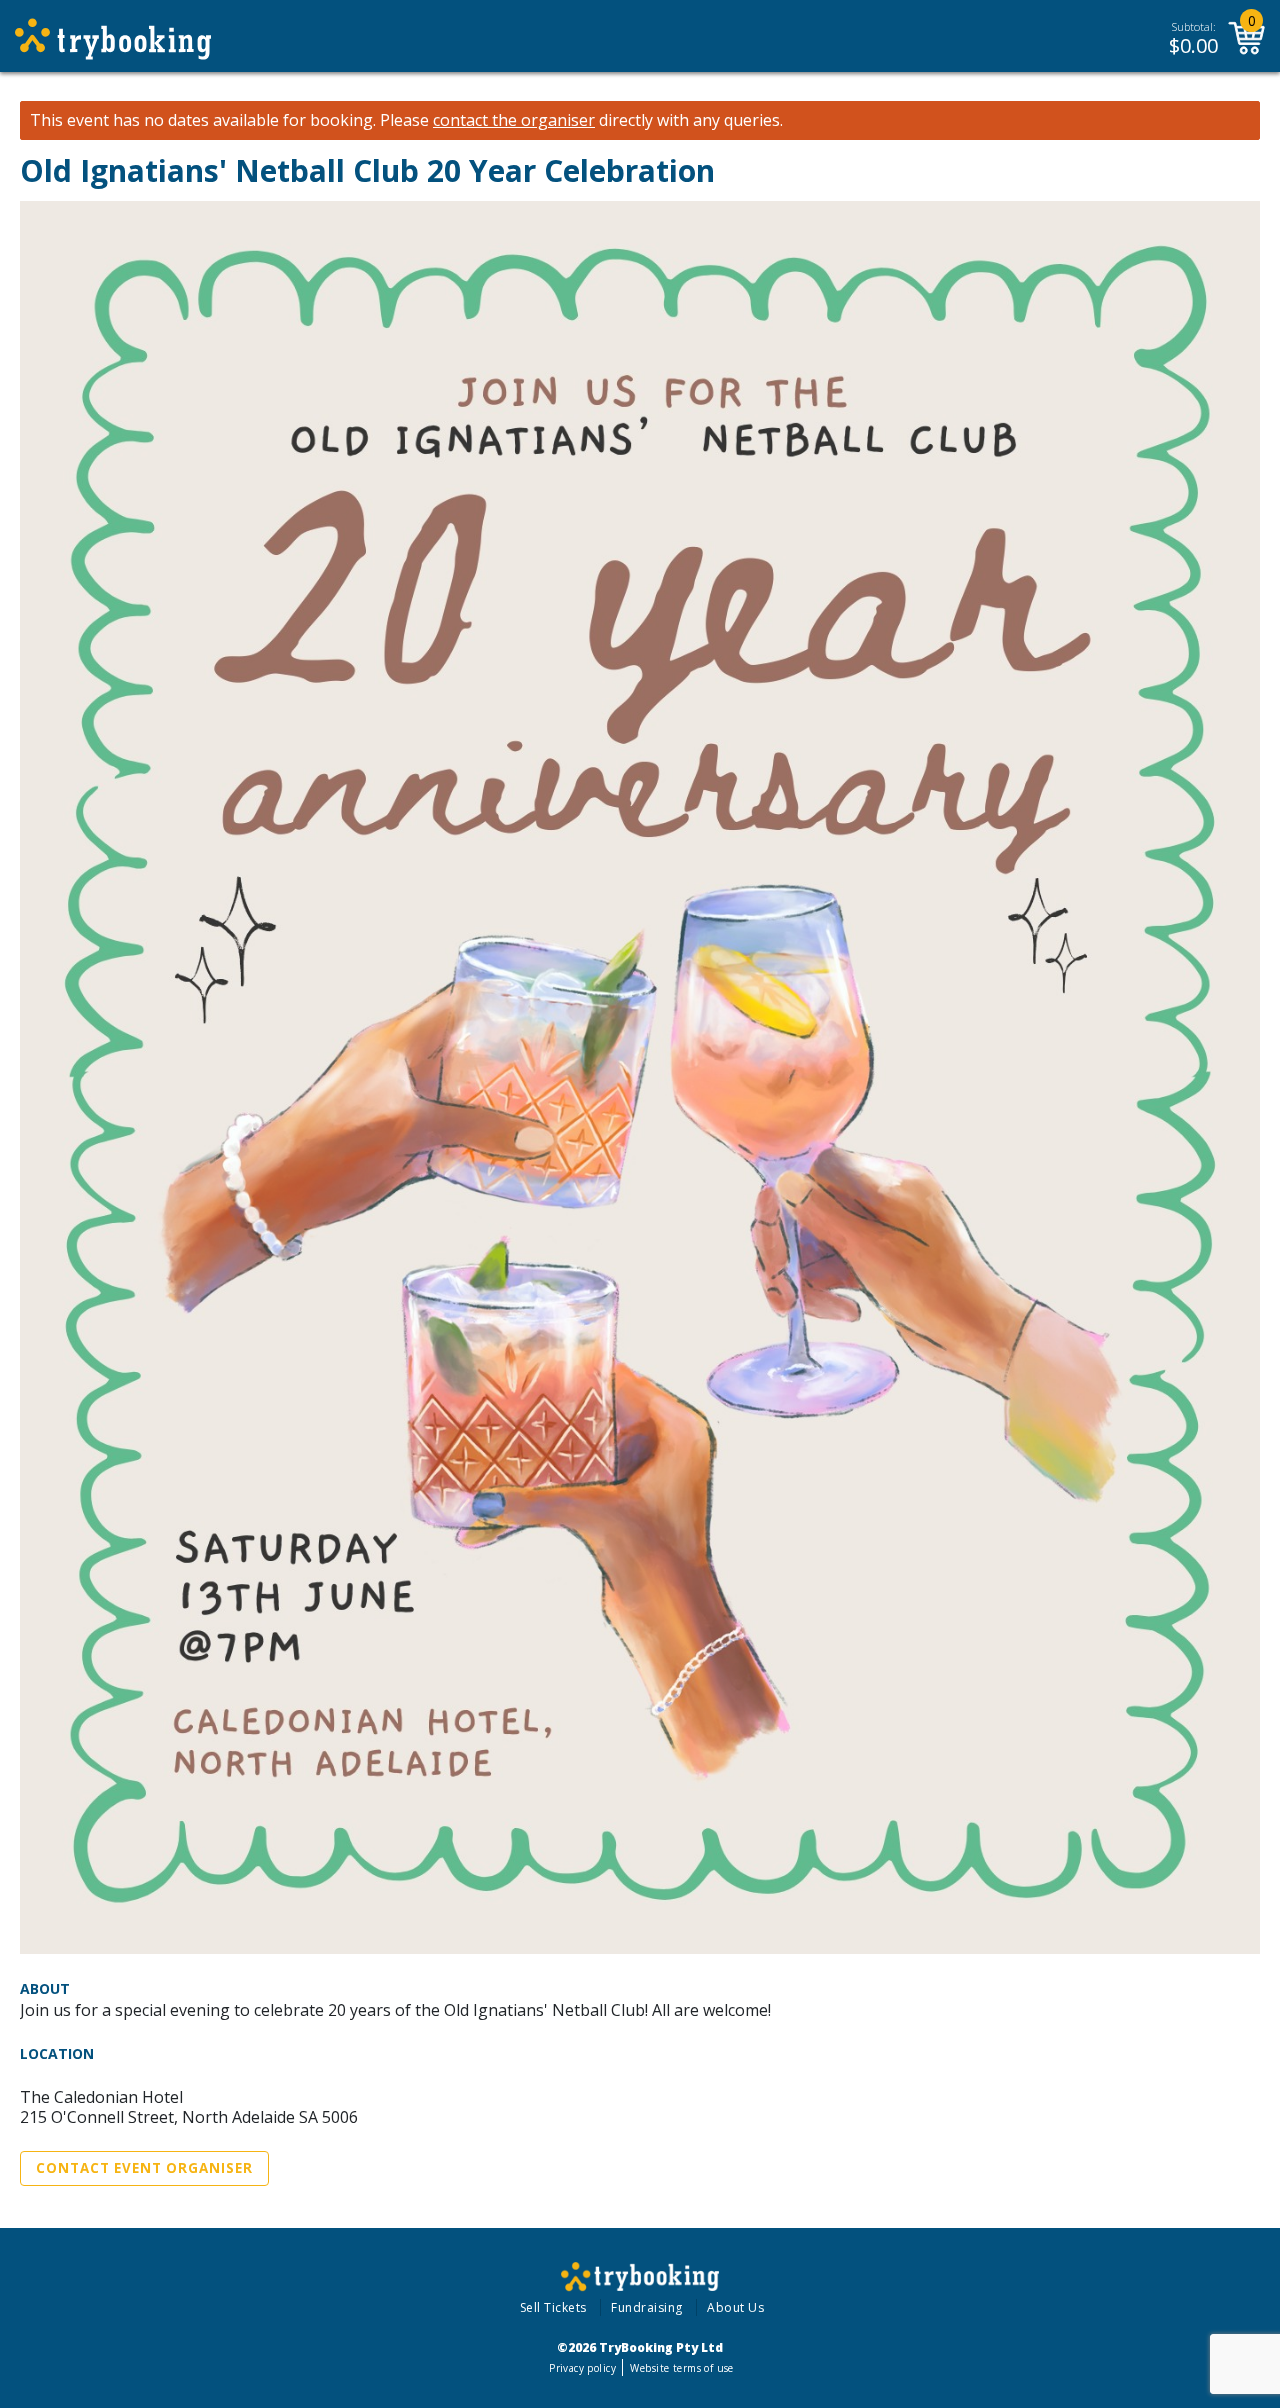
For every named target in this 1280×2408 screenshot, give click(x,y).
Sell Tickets (553, 2307)
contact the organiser (514, 120)
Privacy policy (582, 2368)
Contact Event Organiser (144, 2168)
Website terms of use (681, 2368)
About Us (735, 2307)
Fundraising (647, 2307)
